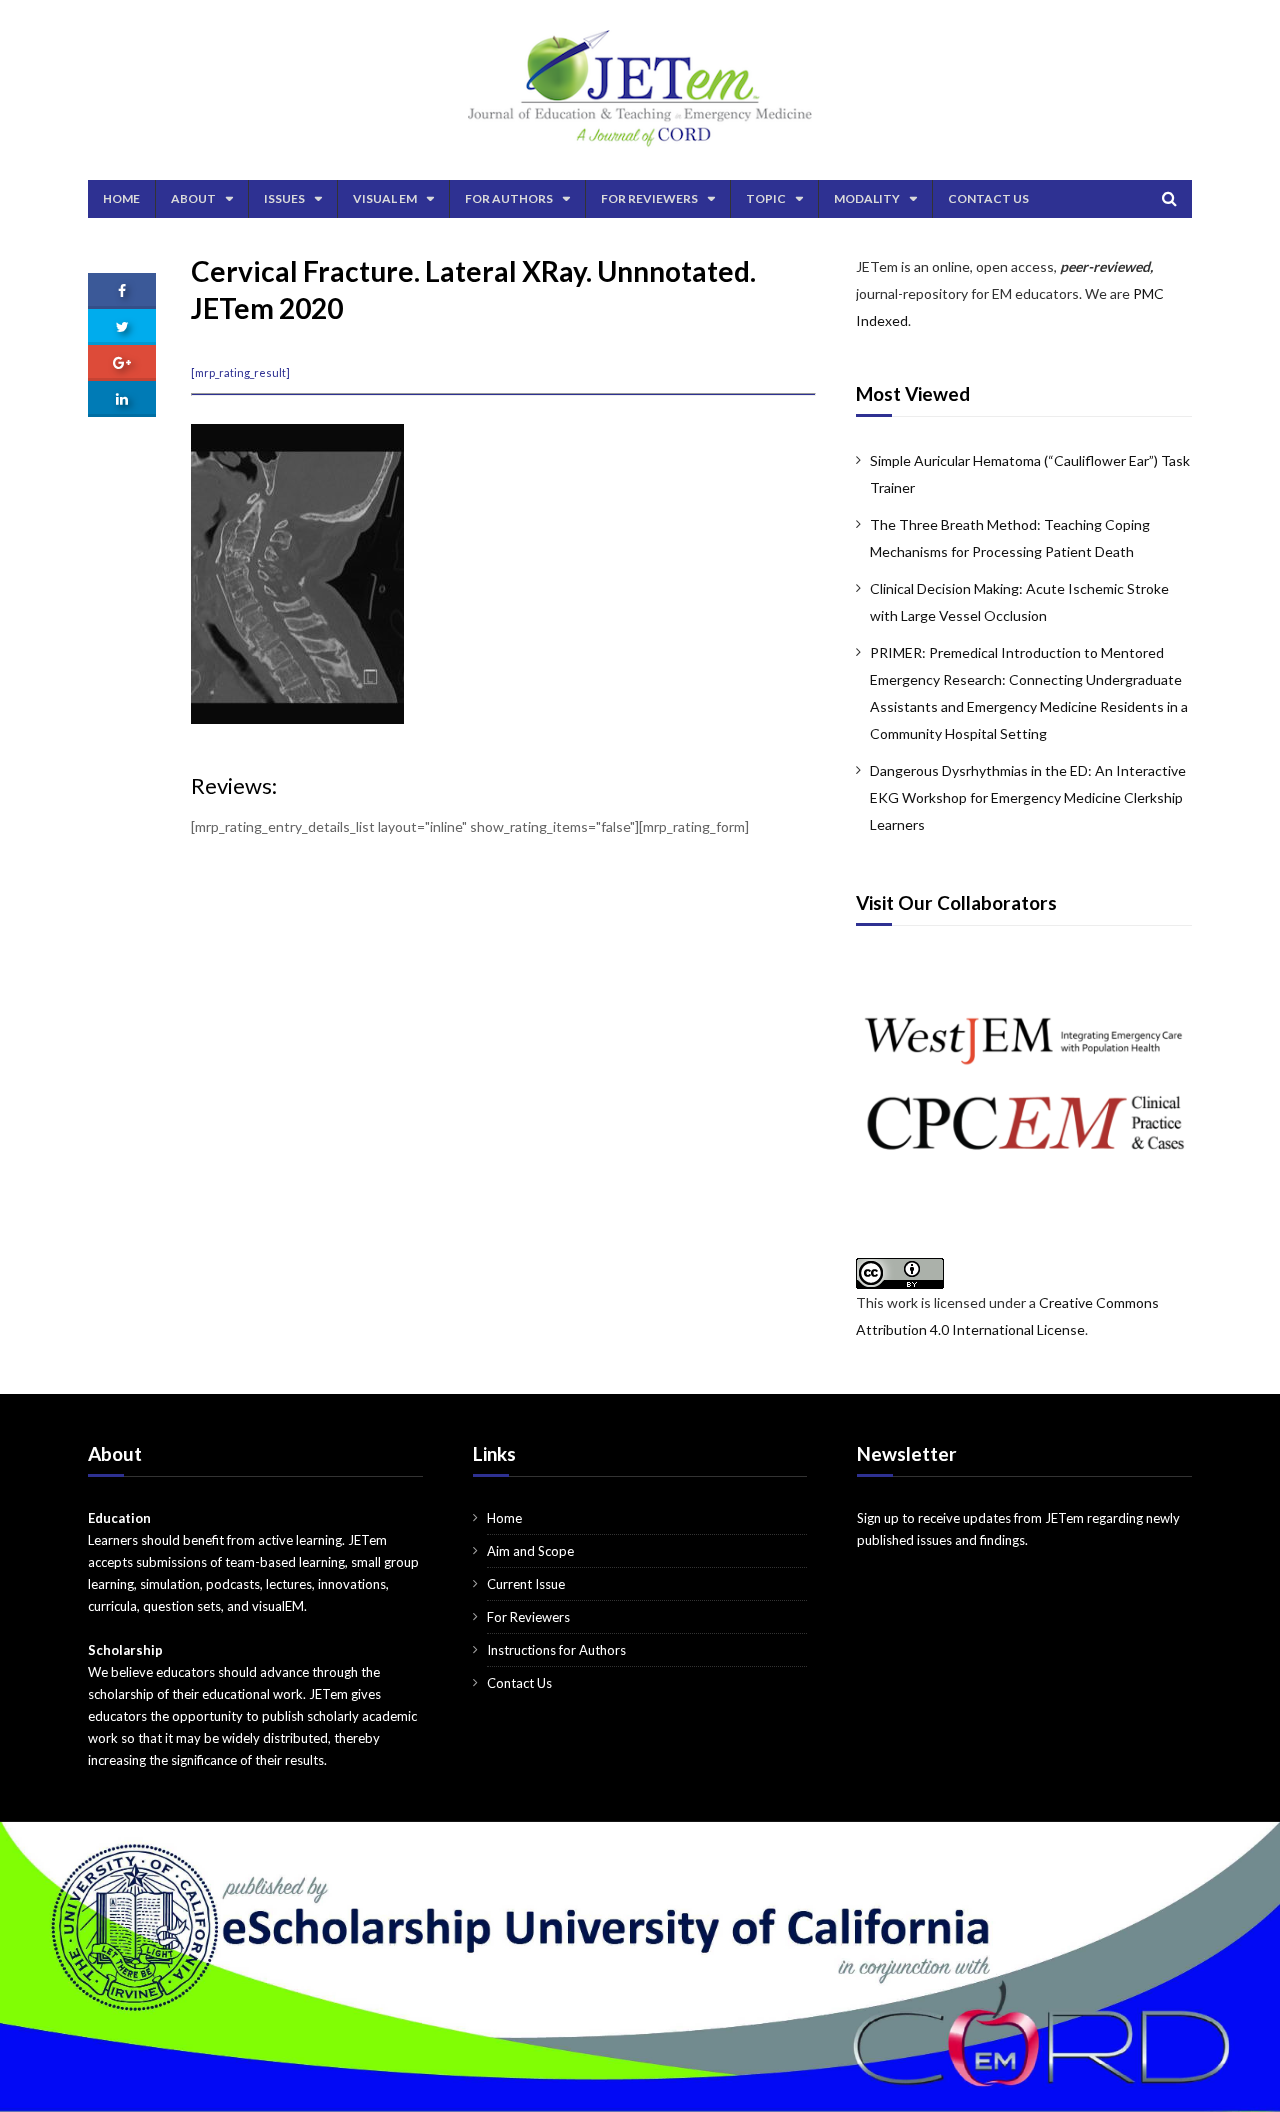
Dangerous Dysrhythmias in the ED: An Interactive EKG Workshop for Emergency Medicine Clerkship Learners (1028, 797)
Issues (284, 198)
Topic (766, 198)
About (193, 198)
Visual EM (385, 198)
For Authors (509, 198)
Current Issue (526, 1584)
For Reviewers (649, 198)
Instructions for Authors (556, 1650)
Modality (867, 198)
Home (121, 198)
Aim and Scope (530, 1551)
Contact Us (988, 198)
